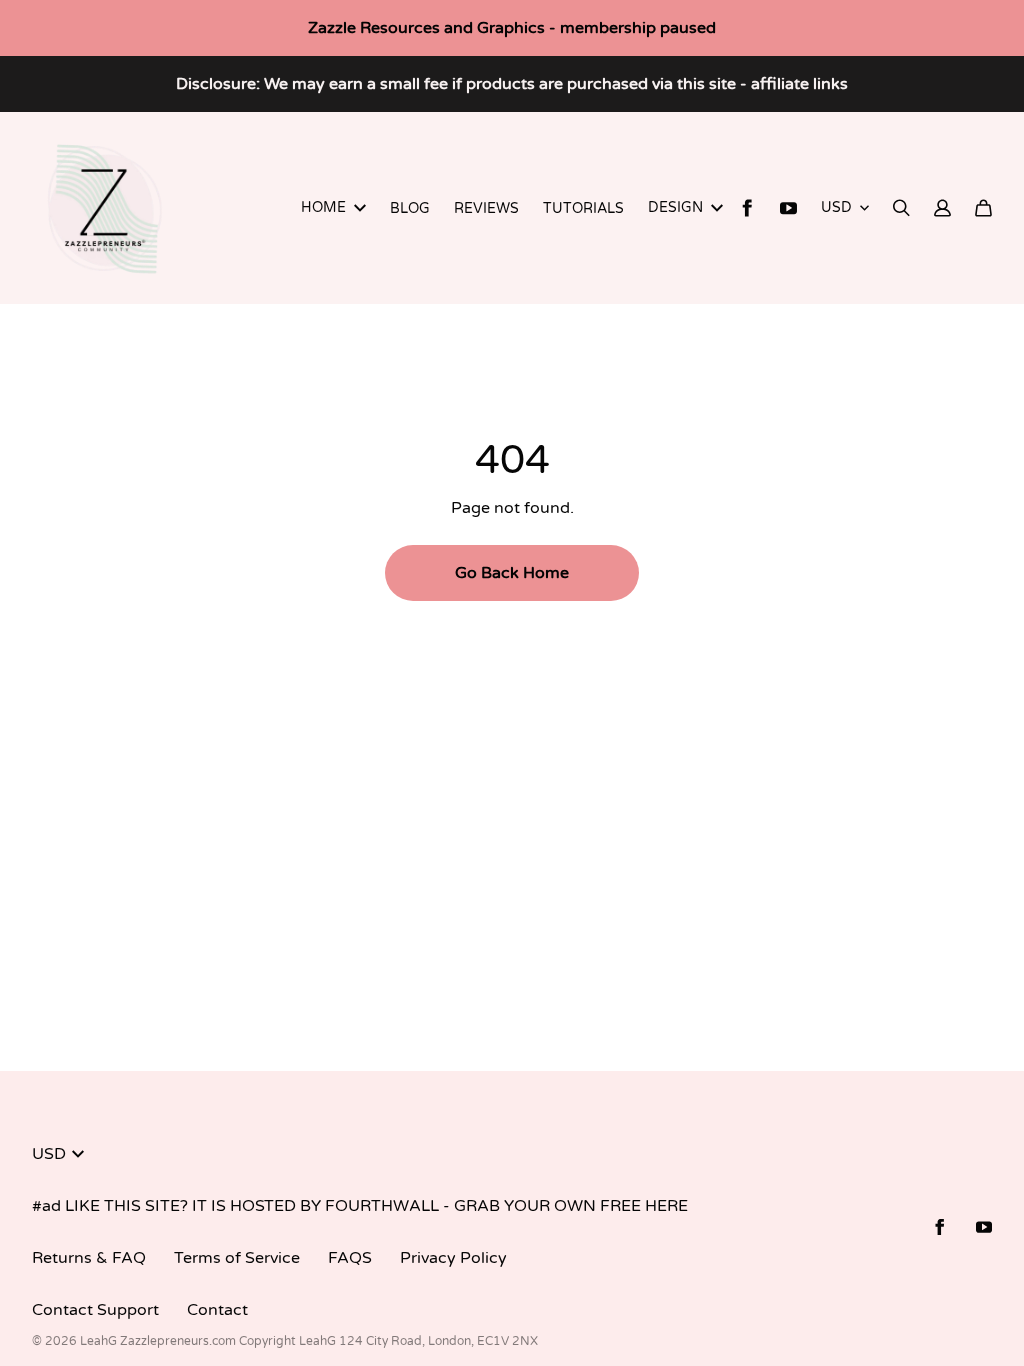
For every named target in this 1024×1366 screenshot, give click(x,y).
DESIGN (675, 207)
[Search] (901, 208)
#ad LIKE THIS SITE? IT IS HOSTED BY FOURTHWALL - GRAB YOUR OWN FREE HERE (360, 1206)
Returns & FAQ (89, 1258)
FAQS (350, 1258)
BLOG (410, 208)
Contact (217, 1310)
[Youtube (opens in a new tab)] (788, 208)
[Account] (942, 208)
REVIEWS (486, 208)
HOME (323, 207)
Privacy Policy (453, 1258)
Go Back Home (512, 573)
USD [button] (836, 207)
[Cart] (983, 208)
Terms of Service (237, 1258)
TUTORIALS (583, 208)
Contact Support (95, 1310)
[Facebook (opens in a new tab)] (747, 208)
